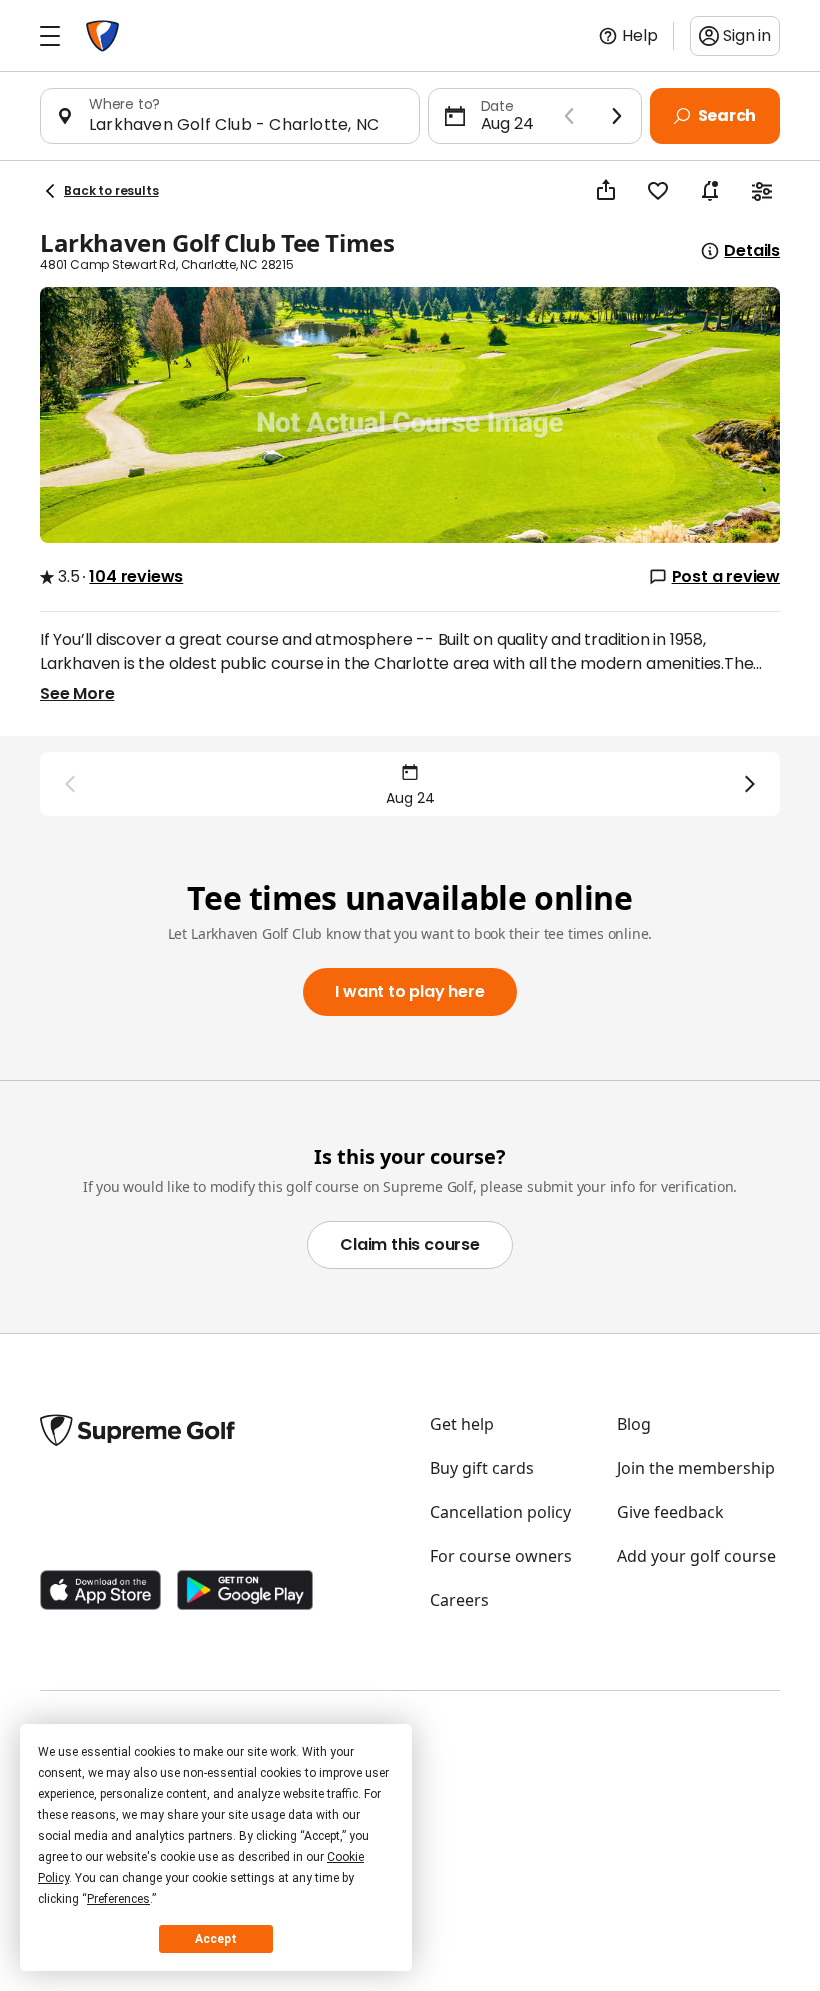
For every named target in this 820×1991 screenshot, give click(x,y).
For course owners (501, 1556)
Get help (462, 1424)
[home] (102, 36)
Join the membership (696, 1468)
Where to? (124, 104)
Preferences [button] (118, 1899)
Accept (216, 1939)
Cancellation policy (500, 1512)
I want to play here (409, 991)
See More (77, 693)
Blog (634, 1424)
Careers (459, 1600)
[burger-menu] (50, 36)
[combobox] (246, 124)
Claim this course (410, 1244)
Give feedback (670, 1512)
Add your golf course (696, 1556)
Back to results (111, 190)
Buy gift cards (482, 1468)
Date (497, 106)
